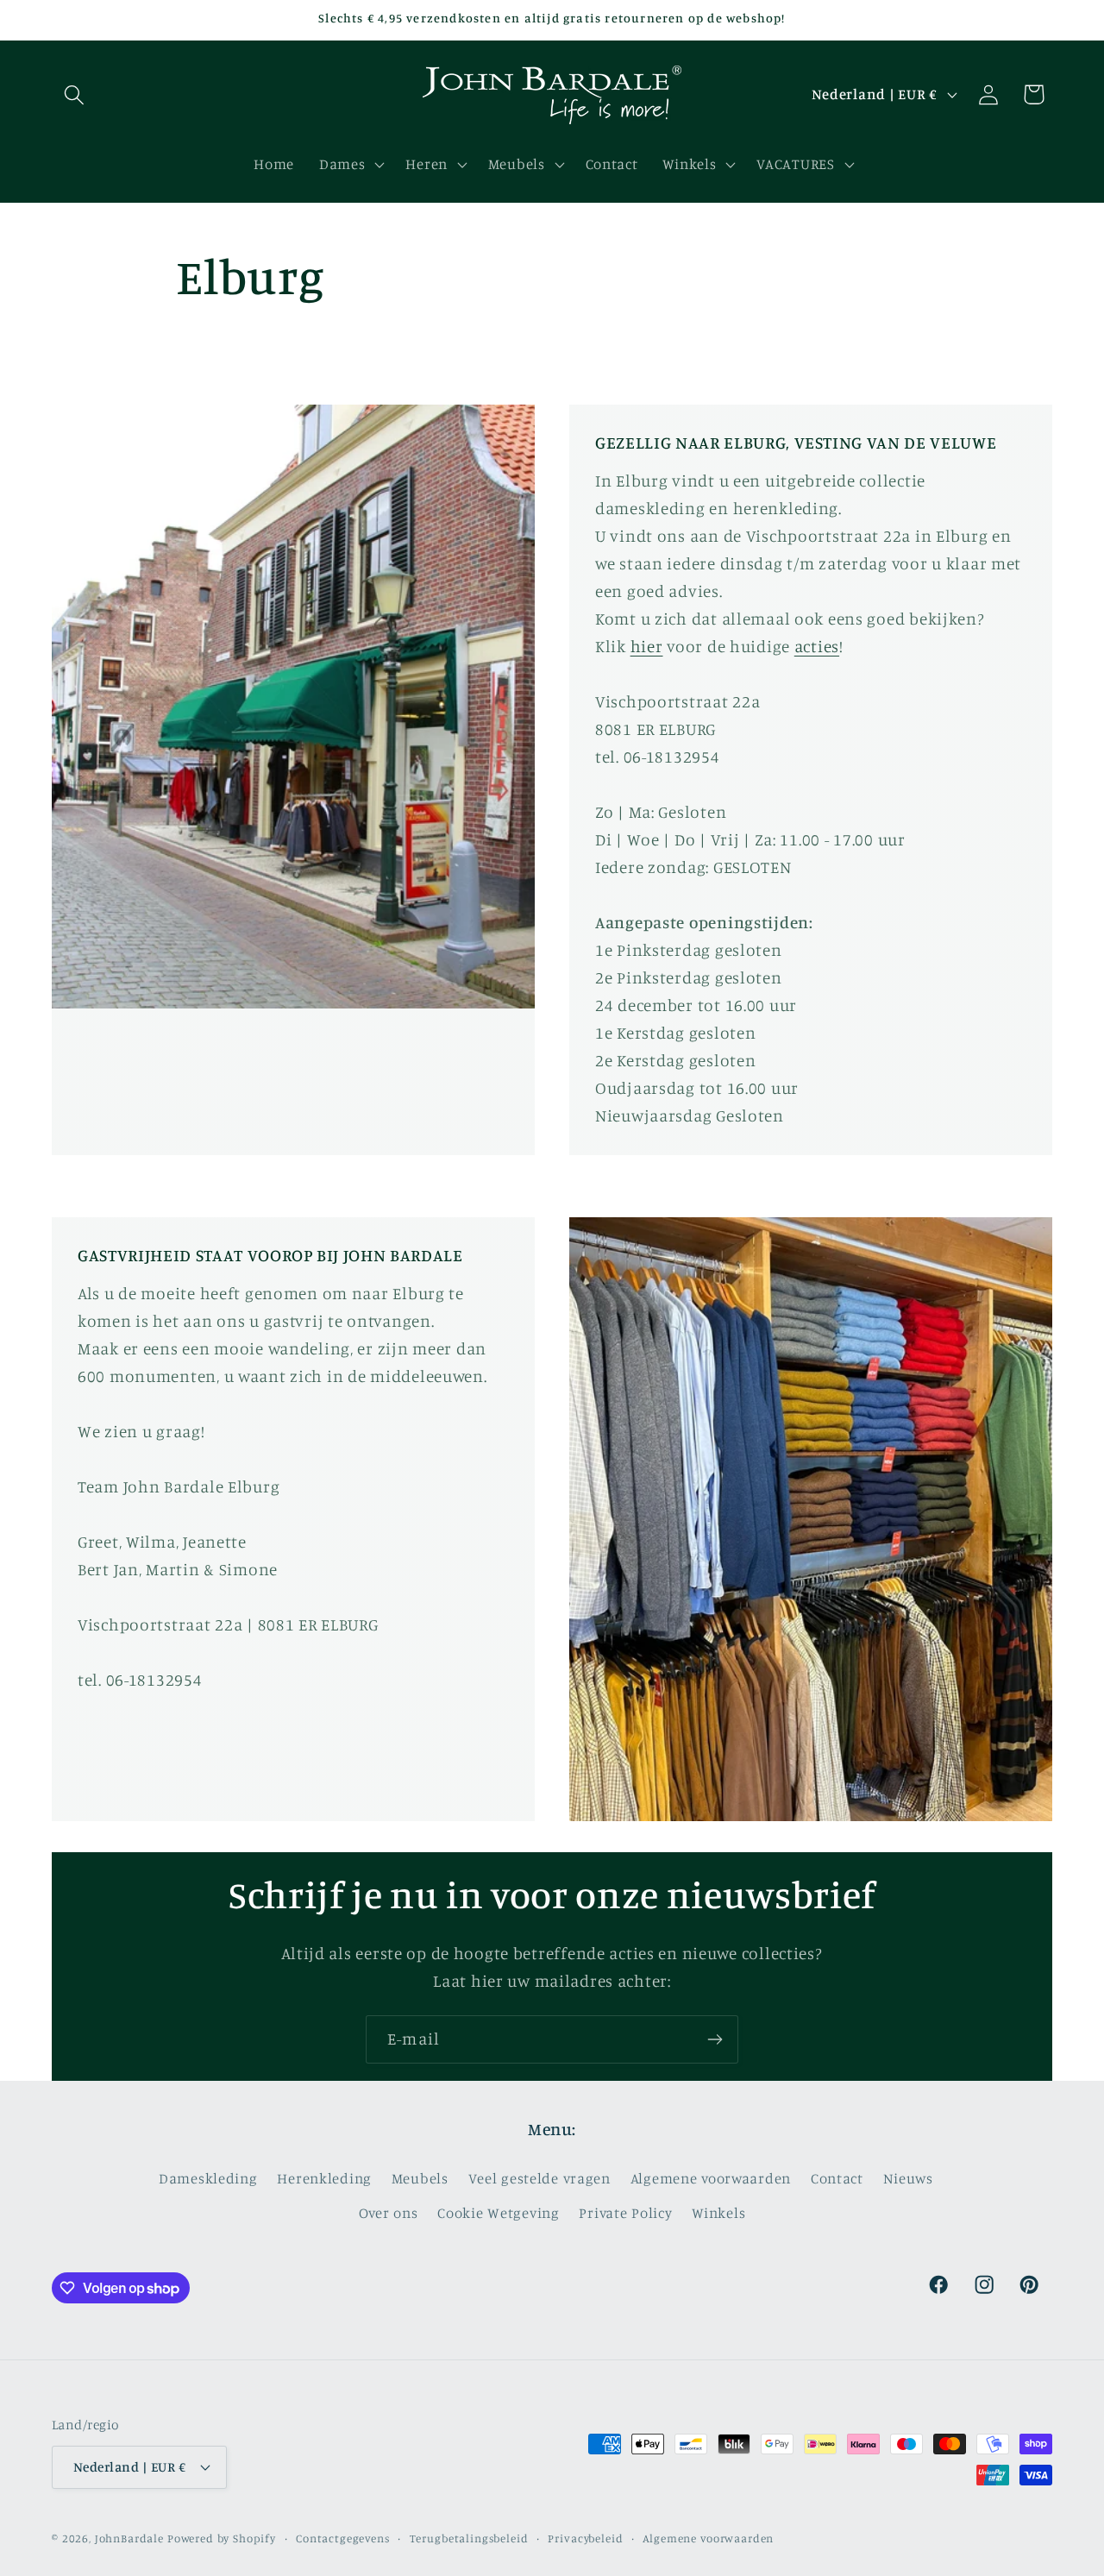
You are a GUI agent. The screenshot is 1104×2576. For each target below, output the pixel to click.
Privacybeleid (585, 2538)
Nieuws (908, 2178)
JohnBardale (129, 2538)
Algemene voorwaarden (711, 2178)
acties (817, 646)
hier (647, 646)
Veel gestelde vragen (539, 2178)
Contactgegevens (343, 2538)
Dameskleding (208, 2178)
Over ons (389, 2213)
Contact (837, 2178)
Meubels (420, 2178)
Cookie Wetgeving (499, 2213)
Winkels (718, 2213)
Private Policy (625, 2213)
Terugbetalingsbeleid (469, 2538)
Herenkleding (324, 2178)
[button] (75, 94)
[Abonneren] (715, 2039)
